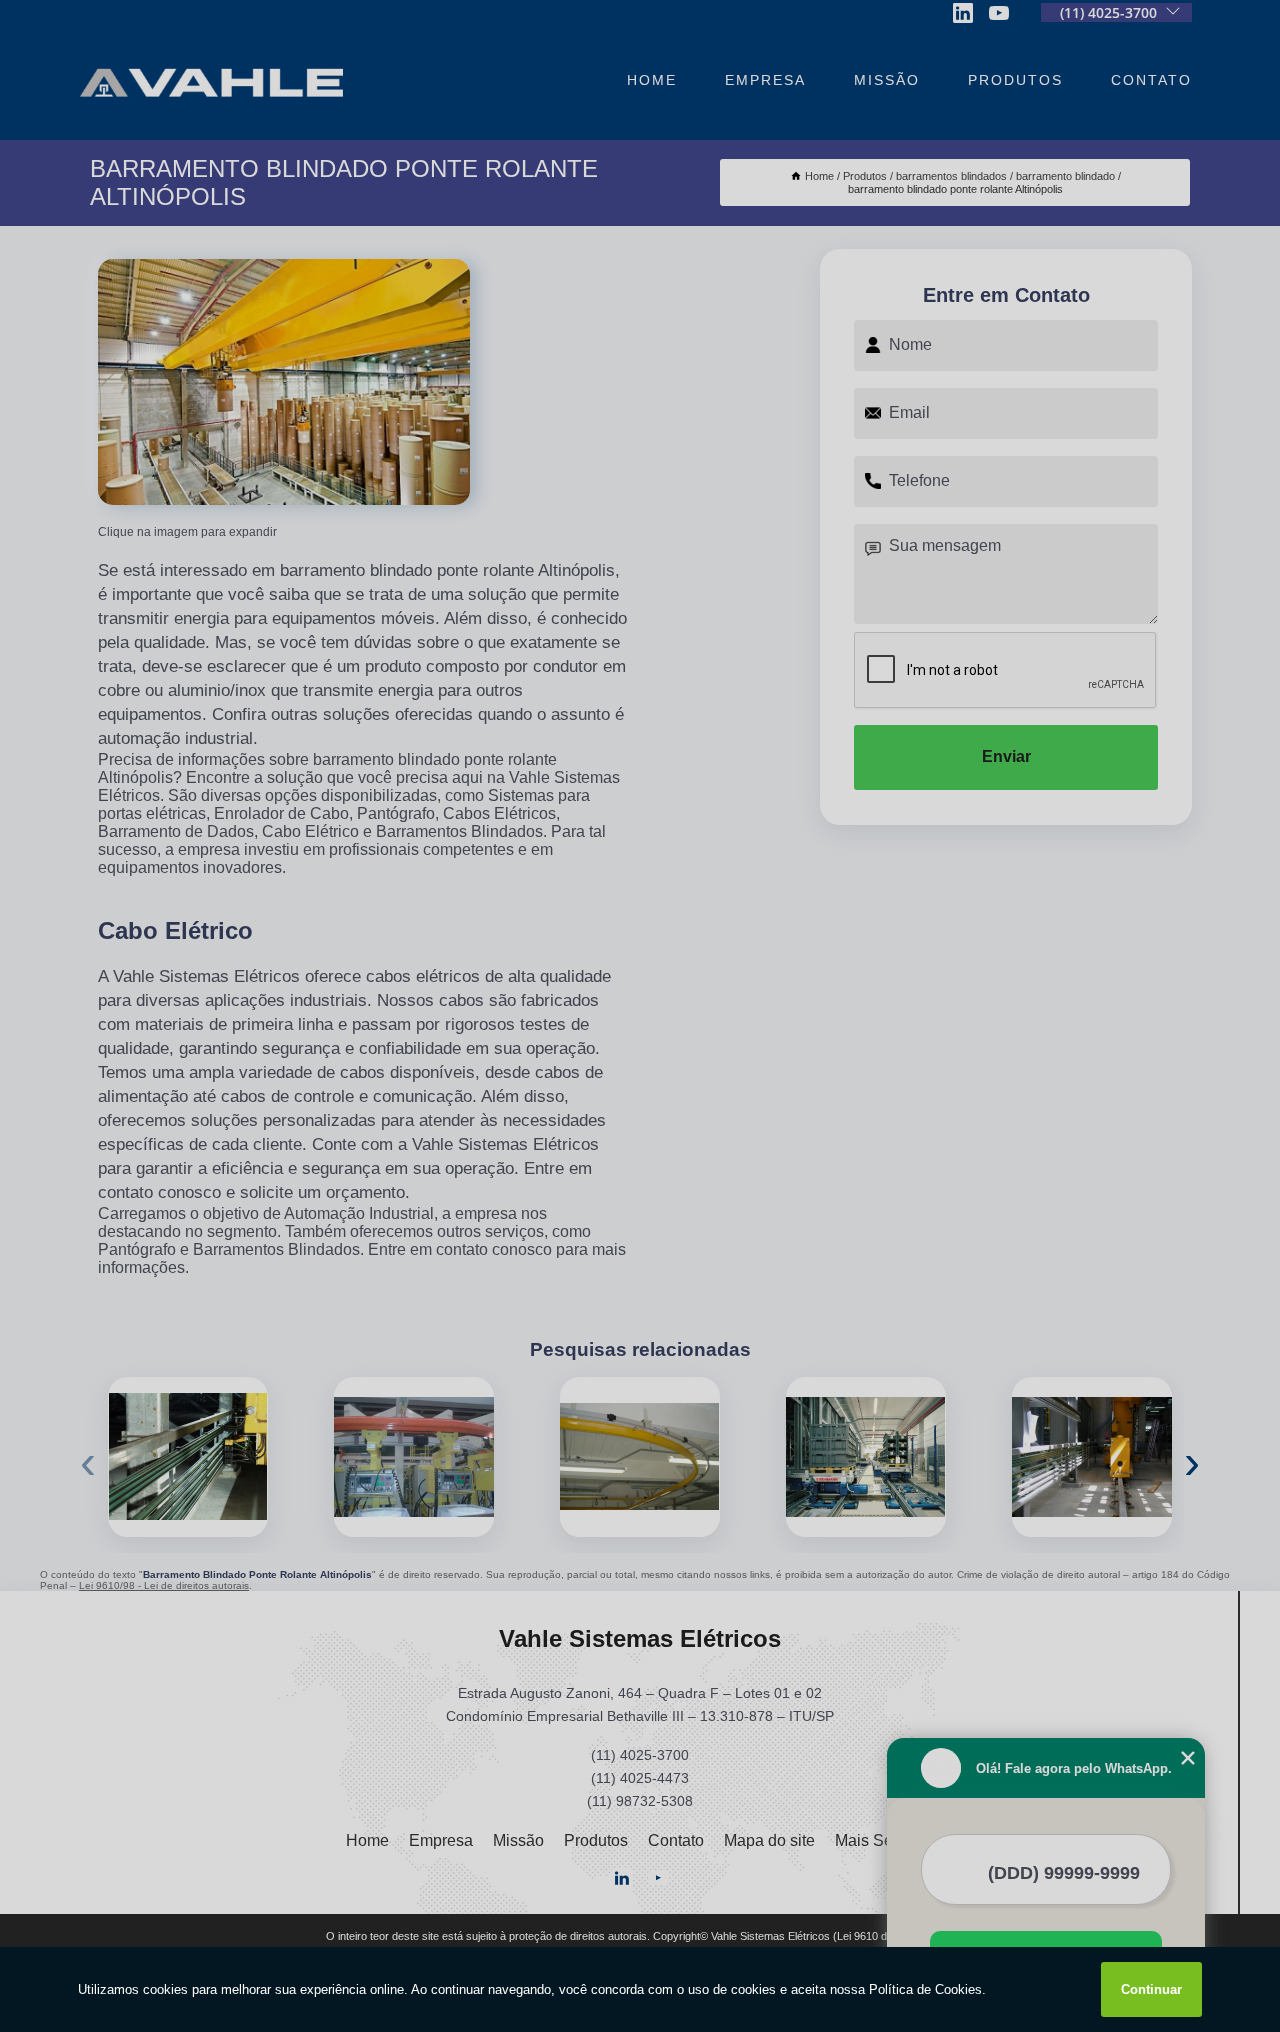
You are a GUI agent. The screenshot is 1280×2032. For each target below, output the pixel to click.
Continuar (1151, 1989)
